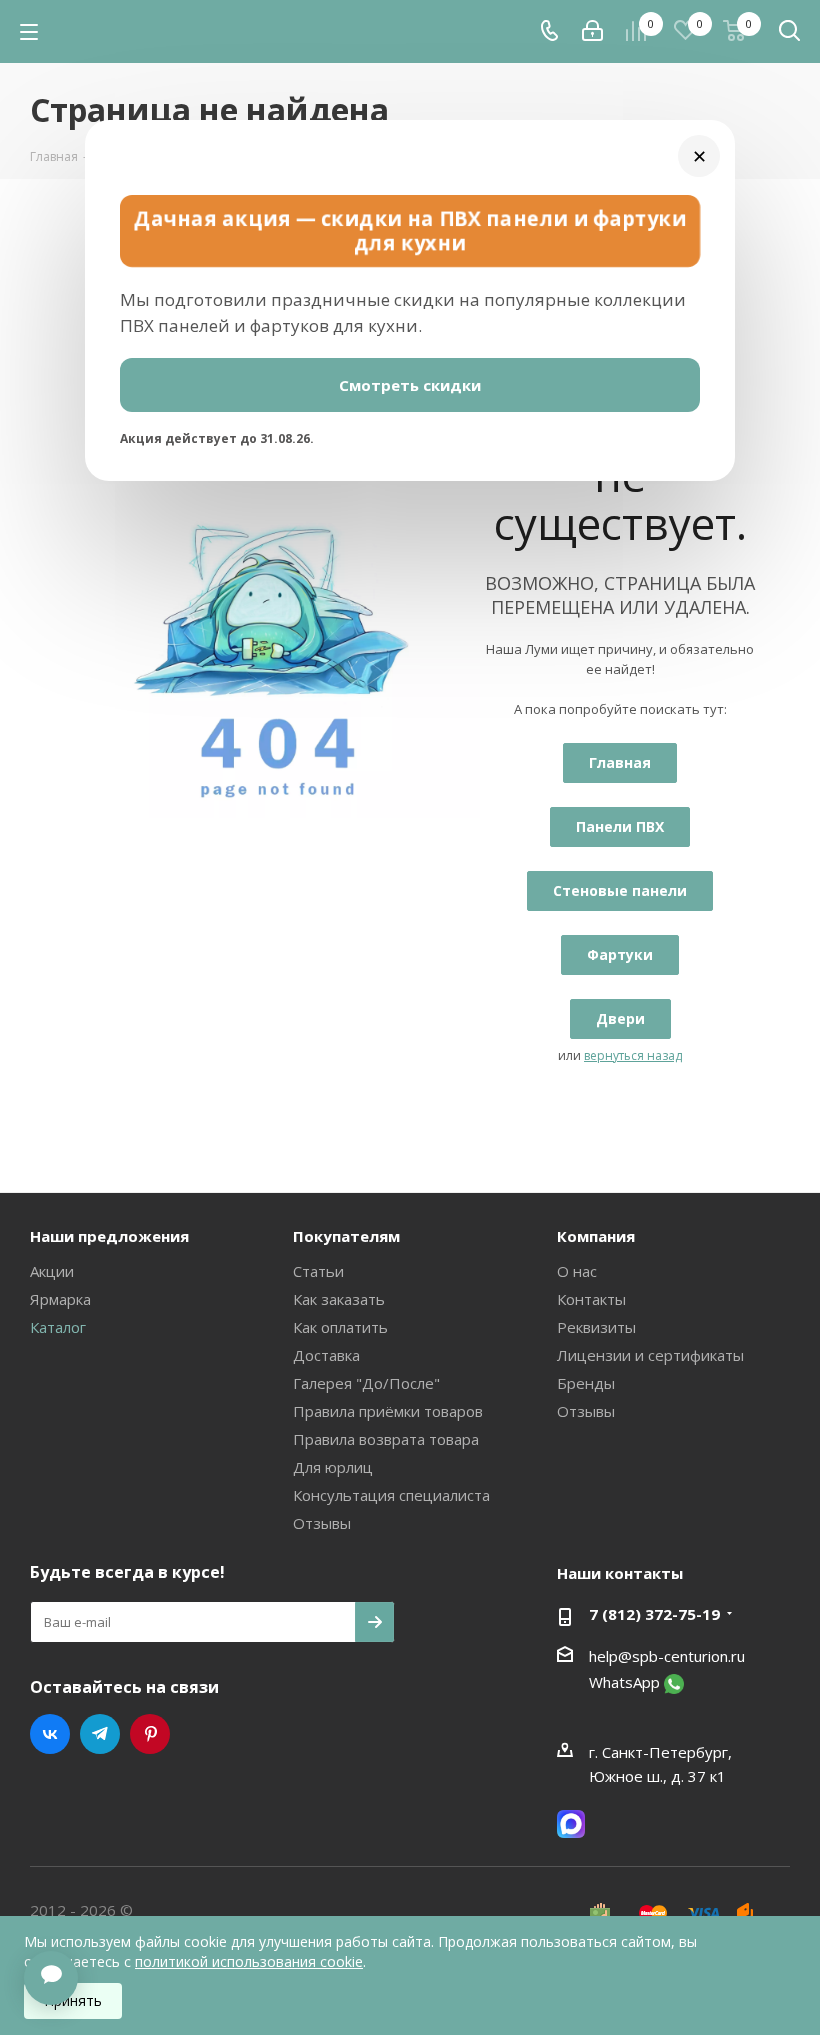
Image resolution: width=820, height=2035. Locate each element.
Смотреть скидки (410, 385)
